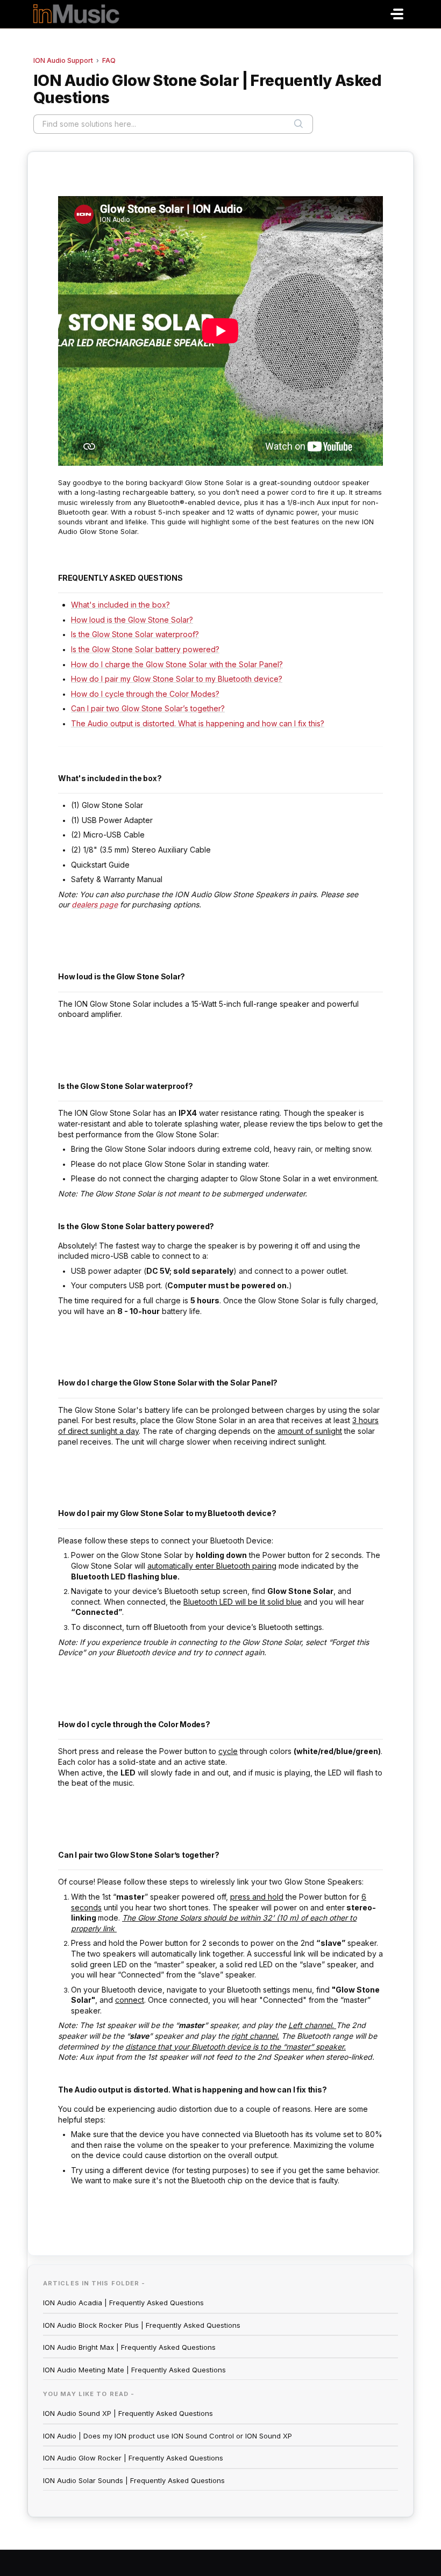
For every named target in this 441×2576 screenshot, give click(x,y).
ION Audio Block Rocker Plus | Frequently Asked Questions (142, 2325)
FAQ (109, 60)
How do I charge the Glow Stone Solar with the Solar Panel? (177, 664)
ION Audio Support (63, 60)
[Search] (298, 124)
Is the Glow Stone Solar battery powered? (145, 649)
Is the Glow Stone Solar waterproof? (135, 634)
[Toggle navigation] (397, 14)
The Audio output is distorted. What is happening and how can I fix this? (198, 723)
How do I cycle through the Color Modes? (145, 694)
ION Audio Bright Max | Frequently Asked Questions (129, 2347)
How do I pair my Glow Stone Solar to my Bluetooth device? (177, 679)
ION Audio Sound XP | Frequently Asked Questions (128, 2413)
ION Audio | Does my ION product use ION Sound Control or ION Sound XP (168, 2436)
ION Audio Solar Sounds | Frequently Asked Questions (134, 2480)
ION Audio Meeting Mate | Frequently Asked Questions (134, 2370)
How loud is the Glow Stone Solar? (132, 620)
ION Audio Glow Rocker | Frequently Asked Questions (133, 2458)
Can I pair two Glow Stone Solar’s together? (148, 708)
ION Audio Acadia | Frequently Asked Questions (123, 2303)
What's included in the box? (120, 605)
